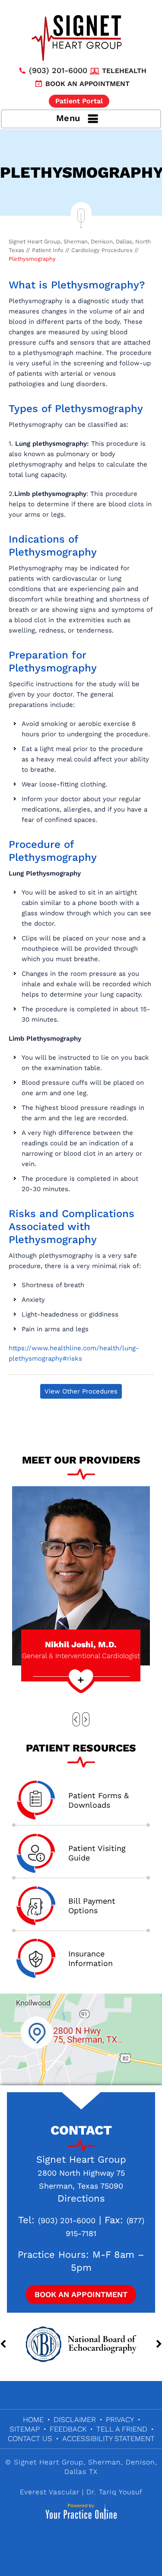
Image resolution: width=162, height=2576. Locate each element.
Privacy (120, 2419)
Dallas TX (81, 2472)
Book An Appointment (81, 2294)
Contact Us (30, 2439)
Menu (68, 118)
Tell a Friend (122, 2429)
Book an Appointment (87, 84)
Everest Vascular (50, 2492)
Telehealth (124, 71)
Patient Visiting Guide (97, 1853)
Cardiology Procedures (102, 250)
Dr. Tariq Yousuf (114, 2492)
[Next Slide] (86, 1719)
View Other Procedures (81, 1391)
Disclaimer (75, 2419)
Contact (81, 2130)
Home (33, 2419)
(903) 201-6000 (58, 70)
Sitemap (25, 2429)
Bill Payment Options (92, 1906)
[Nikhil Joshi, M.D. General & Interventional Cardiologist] (81, 1575)
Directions (81, 2198)
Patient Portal (79, 101)
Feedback (68, 2429)
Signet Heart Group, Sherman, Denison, (86, 2462)
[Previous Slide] (76, 1719)
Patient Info (48, 250)
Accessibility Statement (108, 2439)
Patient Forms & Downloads (98, 1800)
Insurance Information (91, 1958)
